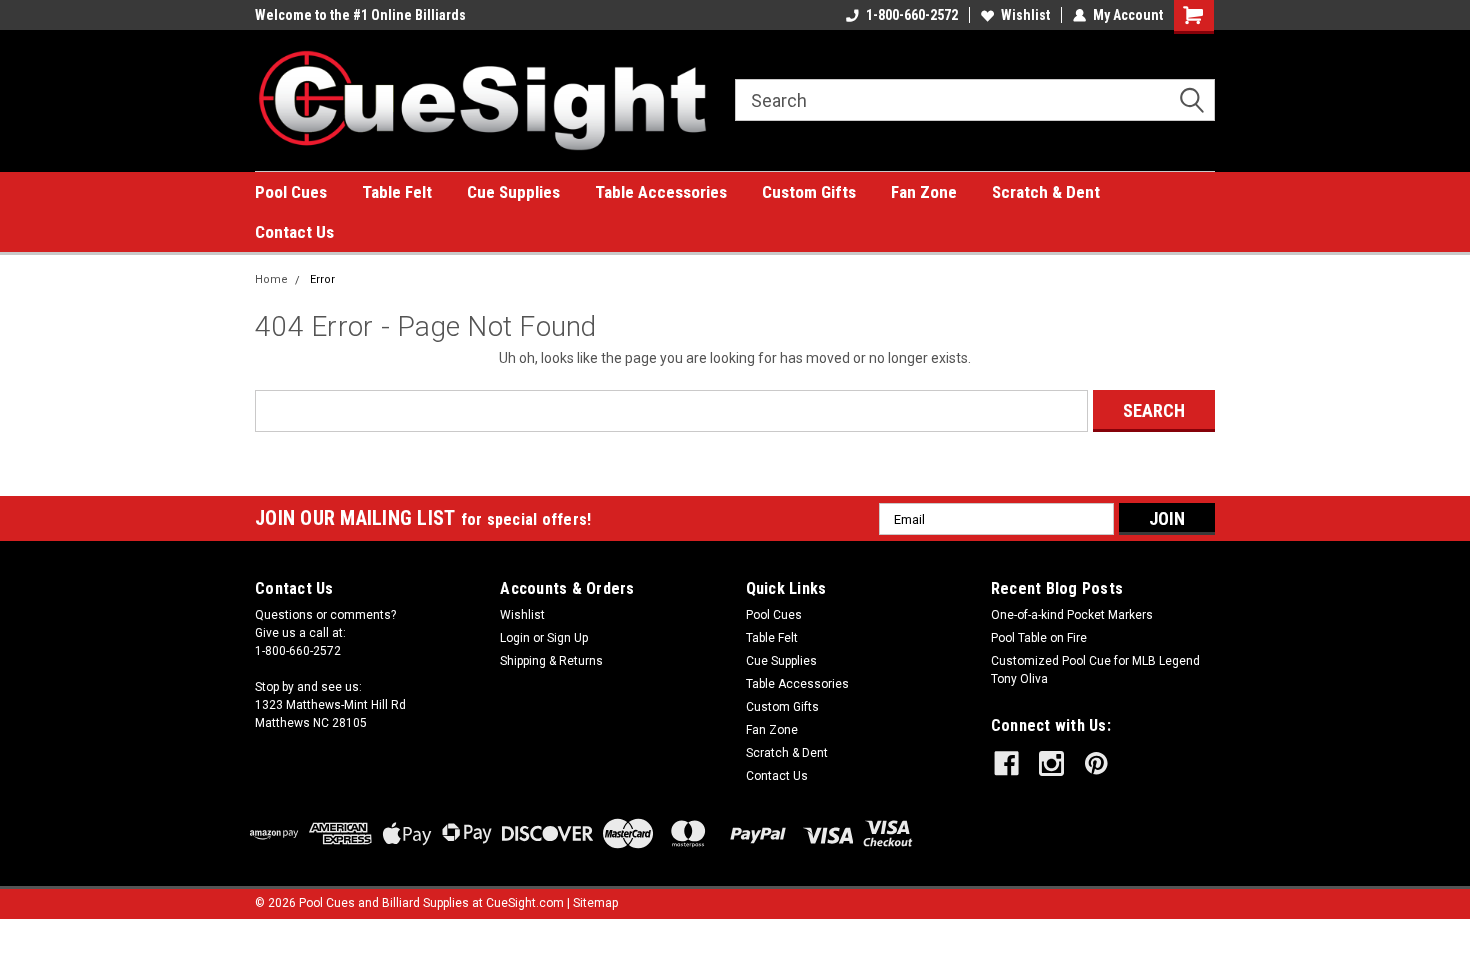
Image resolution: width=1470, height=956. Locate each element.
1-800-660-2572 (912, 15)
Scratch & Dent (1046, 192)
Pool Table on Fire (1039, 638)
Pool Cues (291, 192)
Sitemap (595, 903)
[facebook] (1006, 763)
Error (322, 279)
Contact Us (294, 232)
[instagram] (1051, 763)
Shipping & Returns (551, 661)
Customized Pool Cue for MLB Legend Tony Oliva (1095, 670)
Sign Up (567, 638)
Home (271, 279)
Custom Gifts (809, 192)
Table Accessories (661, 192)
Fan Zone (924, 192)
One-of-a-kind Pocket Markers (1072, 615)
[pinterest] (1096, 763)
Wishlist (1025, 15)
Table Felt (397, 192)
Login (515, 638)
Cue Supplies (513, 192)
